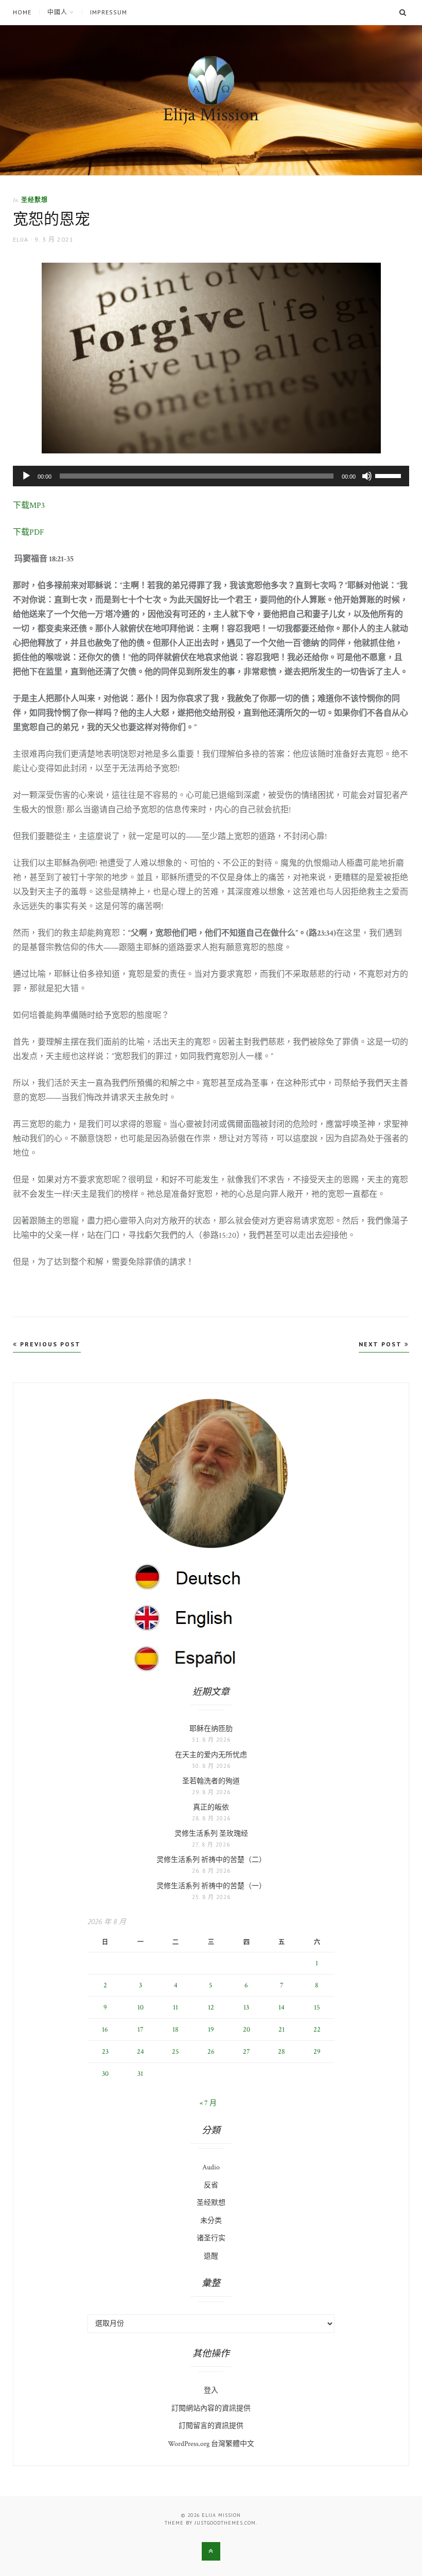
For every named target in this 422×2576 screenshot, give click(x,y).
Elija (21, 239)
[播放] (26, 476)
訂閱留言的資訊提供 (211, 2426)
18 (175, 2030)
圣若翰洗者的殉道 (211, 1781)
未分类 (211, 2221)
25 (175, 2052)
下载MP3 (29, 506)
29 (317, 2052)
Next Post (382, 1344)
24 (140, 2052)
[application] (211, 476)
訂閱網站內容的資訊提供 (211, 2408)
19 (211, 2030)
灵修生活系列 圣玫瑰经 (211, 1834)
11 (175, 2007)
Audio (211, 2167)
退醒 (211, 2256)
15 (317, 2007)
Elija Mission (211, 115)
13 (246, 2007)
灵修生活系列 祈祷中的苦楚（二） (211, 1860)
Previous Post (49, 1344)
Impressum (109, 12)
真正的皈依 (211, 1807)
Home (22, 12)
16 (105, 2030)
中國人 (57, 12)
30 (105, 2074)
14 (282, 2007)
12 (211, 2007)
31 (140, 2074)
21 (282, 2030)
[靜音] (367, 476)
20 (247, 2030)
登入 (211, 2390)
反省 (211, 2185)
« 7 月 (208, 2103)
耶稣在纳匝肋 (211, 1729)
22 (317, 2030)
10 (140, 2007)
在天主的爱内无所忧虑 (211, 1755)
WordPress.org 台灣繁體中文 (211, 2444)
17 (140, 2030)
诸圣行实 (211, 2238)
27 (247, 2052)
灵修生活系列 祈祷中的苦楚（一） (211, 1886)
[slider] (390, 475)
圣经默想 (34, 200)
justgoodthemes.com (225, 2523)
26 (211, 2052)
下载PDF (29, 532)
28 (282, 2052)
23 (105, 2052)
